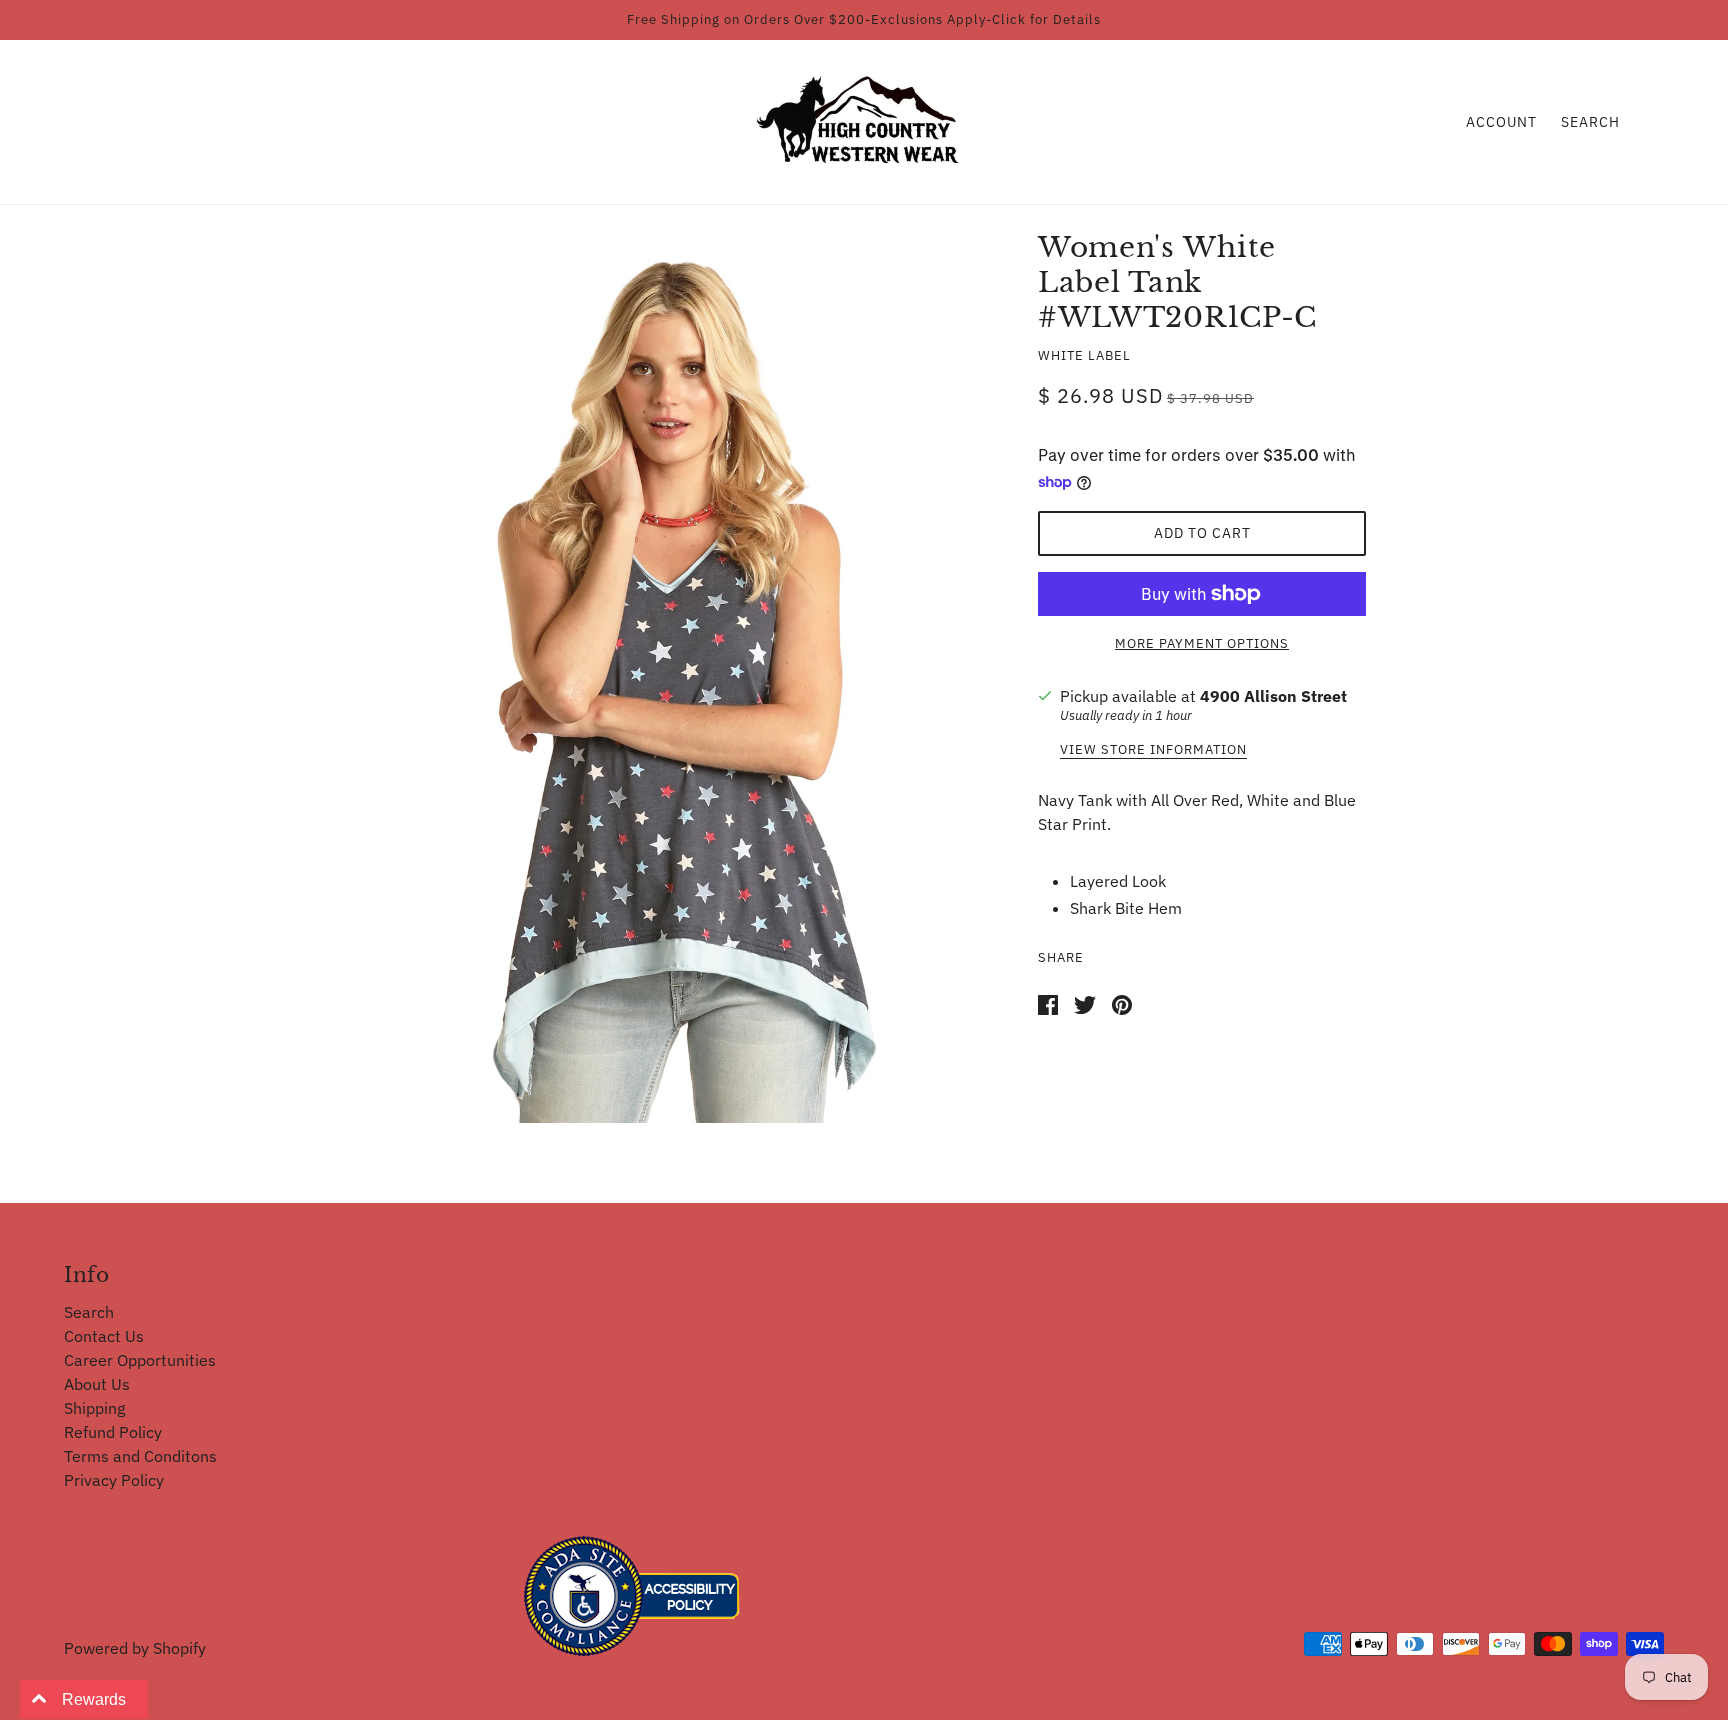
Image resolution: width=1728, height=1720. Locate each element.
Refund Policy (113, 1432)
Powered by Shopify (135, 1648)
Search (1590, 122)
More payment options (1202, 643)
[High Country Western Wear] (864, 120)
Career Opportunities (140, 1360)
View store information (1153, 750)
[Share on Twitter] (1085, 1003)
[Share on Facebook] (1048, 1003)
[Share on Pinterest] (1122, 1003)
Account (1501, 122)
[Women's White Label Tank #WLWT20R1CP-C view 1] (676, 683)
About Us (97, 1384)
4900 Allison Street (1273, 696)
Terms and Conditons (140, 1456)
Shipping (94, 1408)
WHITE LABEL (1084, 355)
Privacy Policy (114, 1480)
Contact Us (104, 1336)
